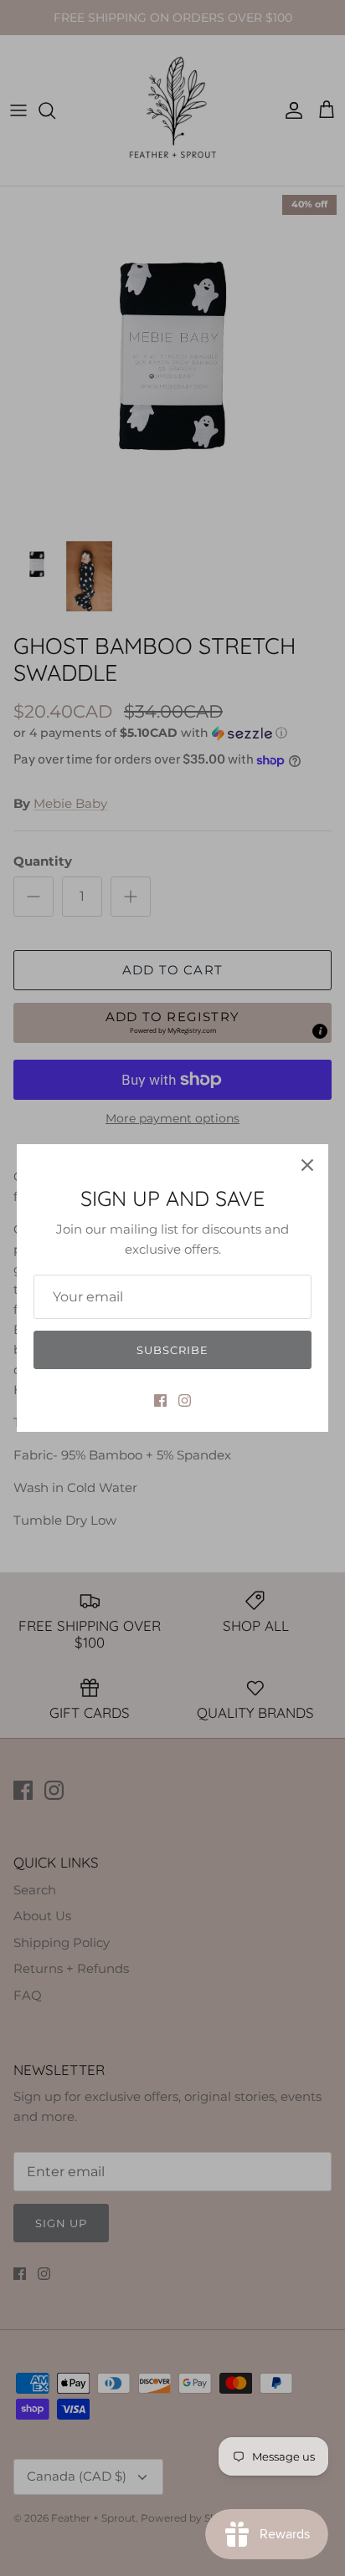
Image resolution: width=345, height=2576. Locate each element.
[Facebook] (160, 1400)
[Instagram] (185, 1400)
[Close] (307, 1165)
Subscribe (172, 1350)
